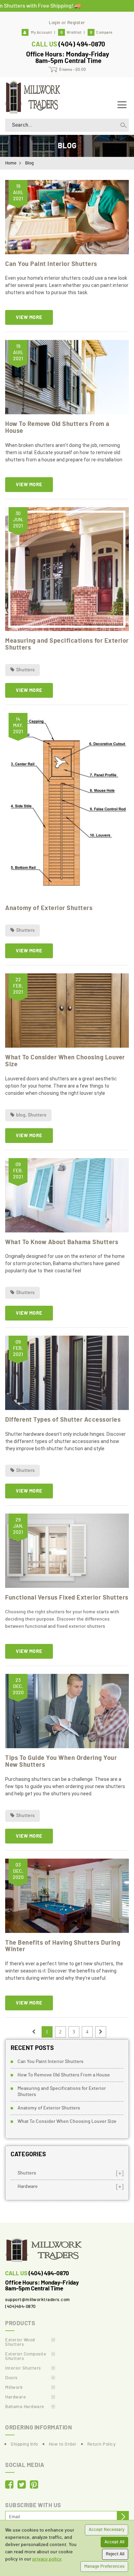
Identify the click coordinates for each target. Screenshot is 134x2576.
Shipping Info (24, 2444)
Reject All (115, 2554)
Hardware (28, 2187)
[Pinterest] (34, 2485)
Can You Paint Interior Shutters (51, 264)
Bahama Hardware (25, 2407)
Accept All (114, 2542)
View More (29, 318)
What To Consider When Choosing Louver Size (67, 2121)
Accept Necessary (107, 2530)
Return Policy (102, 2444)
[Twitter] (22, 2485)
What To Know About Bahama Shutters (62, 1242)
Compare (101, 33)
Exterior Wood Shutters (20, 2342)
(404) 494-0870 (82, 45)
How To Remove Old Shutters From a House (64, 2075)
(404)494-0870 (20, 2307)
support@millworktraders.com (38, 2300)
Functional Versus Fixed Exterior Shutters (67, 1598)
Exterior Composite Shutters (26, 2356)
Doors (11, 2378)
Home (11, 163)
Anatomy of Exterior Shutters (49, 908)
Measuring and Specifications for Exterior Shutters (62, 2092)
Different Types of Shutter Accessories (63, 1420)
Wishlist (71, 33)
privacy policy (47, 2559)
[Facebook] (9, 2485)
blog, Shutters (31, 1115)
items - (72, 70)
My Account (41, 33)
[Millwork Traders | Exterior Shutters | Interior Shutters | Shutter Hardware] (33, 96)
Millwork (14, 2388)
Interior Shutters (23, 2368)
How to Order (63, 2444)
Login (55, 23)
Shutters (25, 670)
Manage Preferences (104, 2567)
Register (76, 23)
